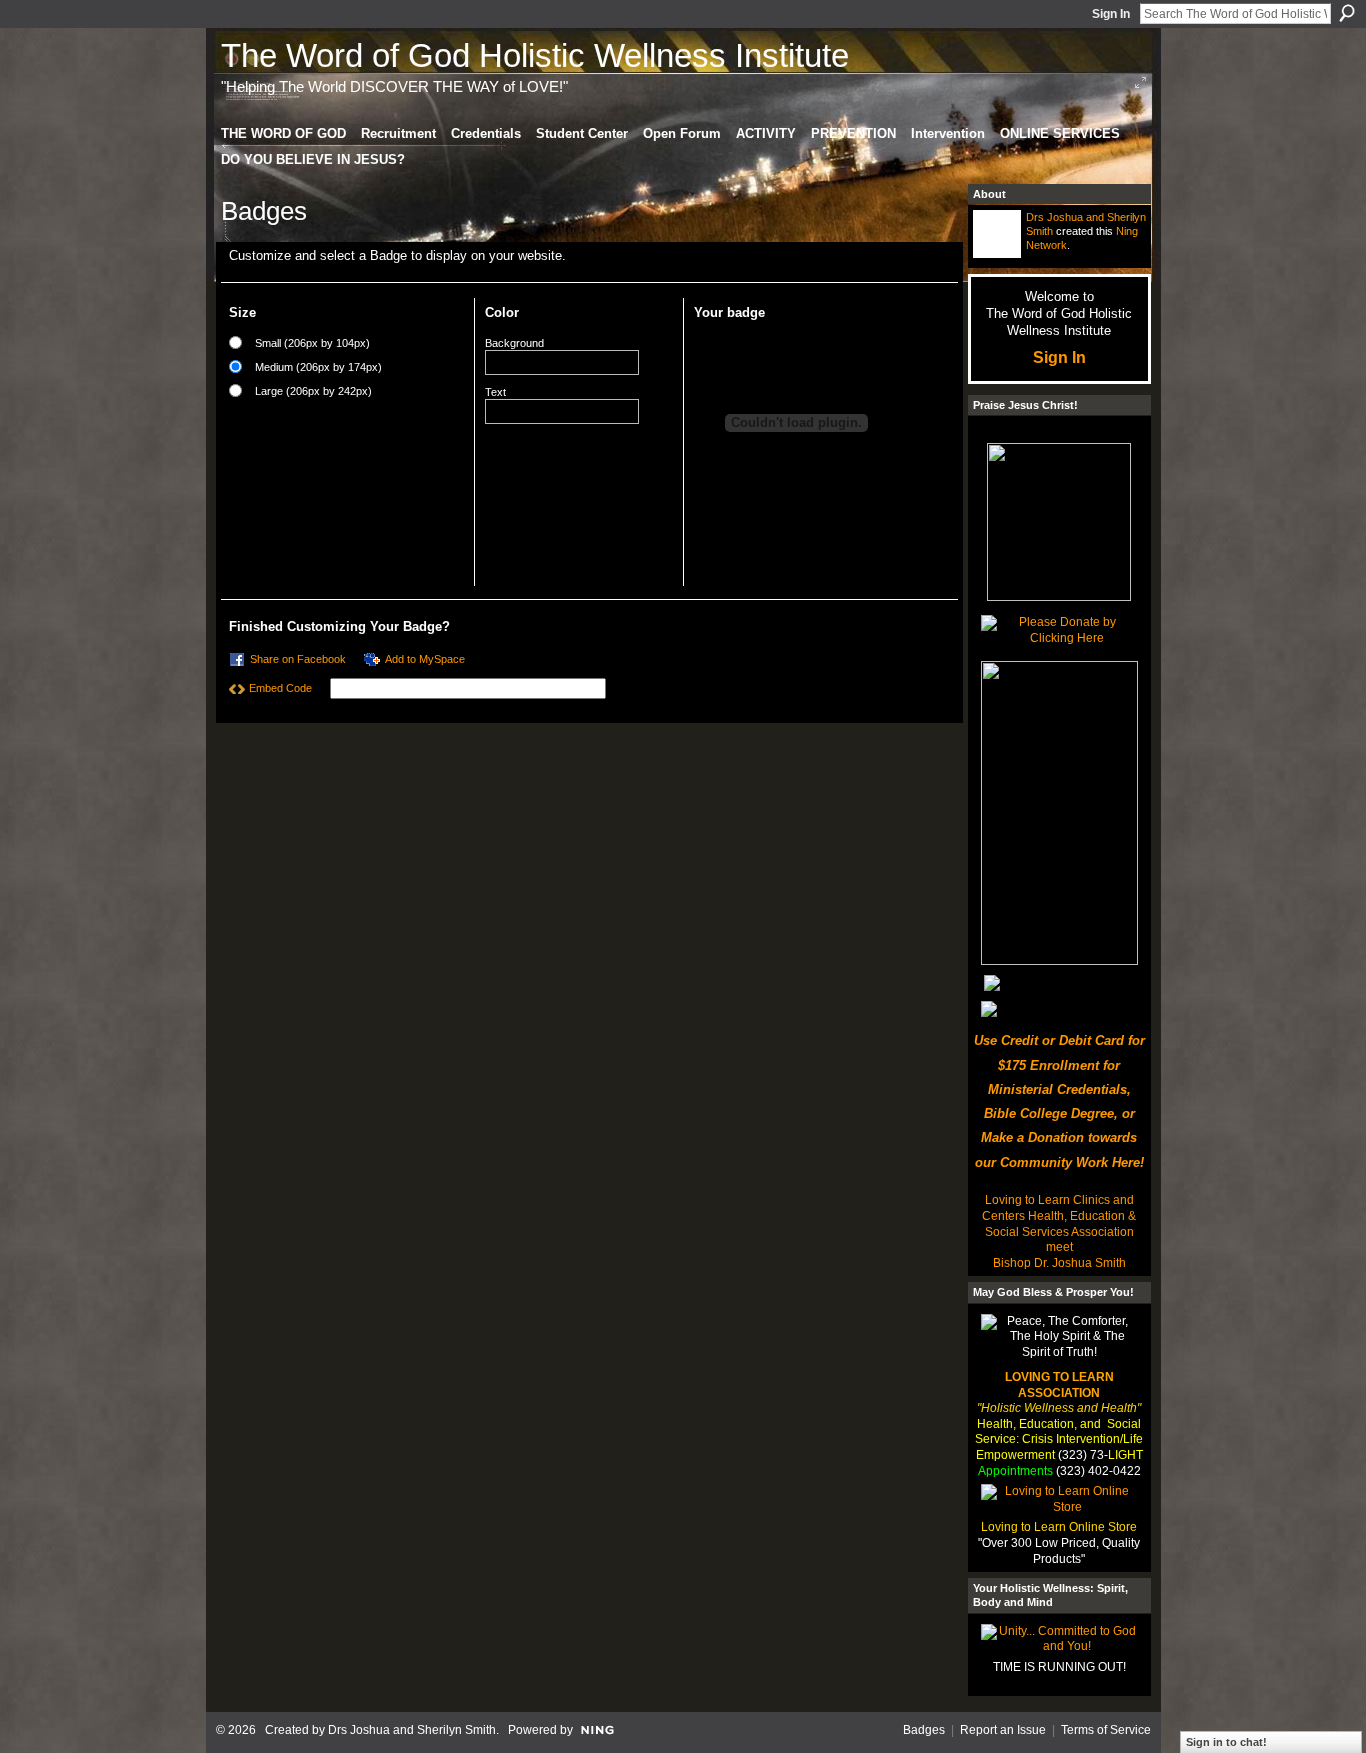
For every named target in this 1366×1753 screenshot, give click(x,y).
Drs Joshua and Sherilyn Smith (412, 1730)
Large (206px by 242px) (313, 391)
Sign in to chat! (1226, 1742)
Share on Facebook (298, 659)
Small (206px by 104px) (312, 343)
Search (1347, 13)
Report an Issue (1003, 1730)
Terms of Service (1106, 1730)
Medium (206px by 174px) (318, 367)
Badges (924, 1730)
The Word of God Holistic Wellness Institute (535, 55)
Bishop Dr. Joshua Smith (1059, 1263)
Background (514, 343)
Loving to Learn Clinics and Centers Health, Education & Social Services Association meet (1059, 1223)
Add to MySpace (425, 659)
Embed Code (280, 688)
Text (495, 392)
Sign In (1111, 14)
